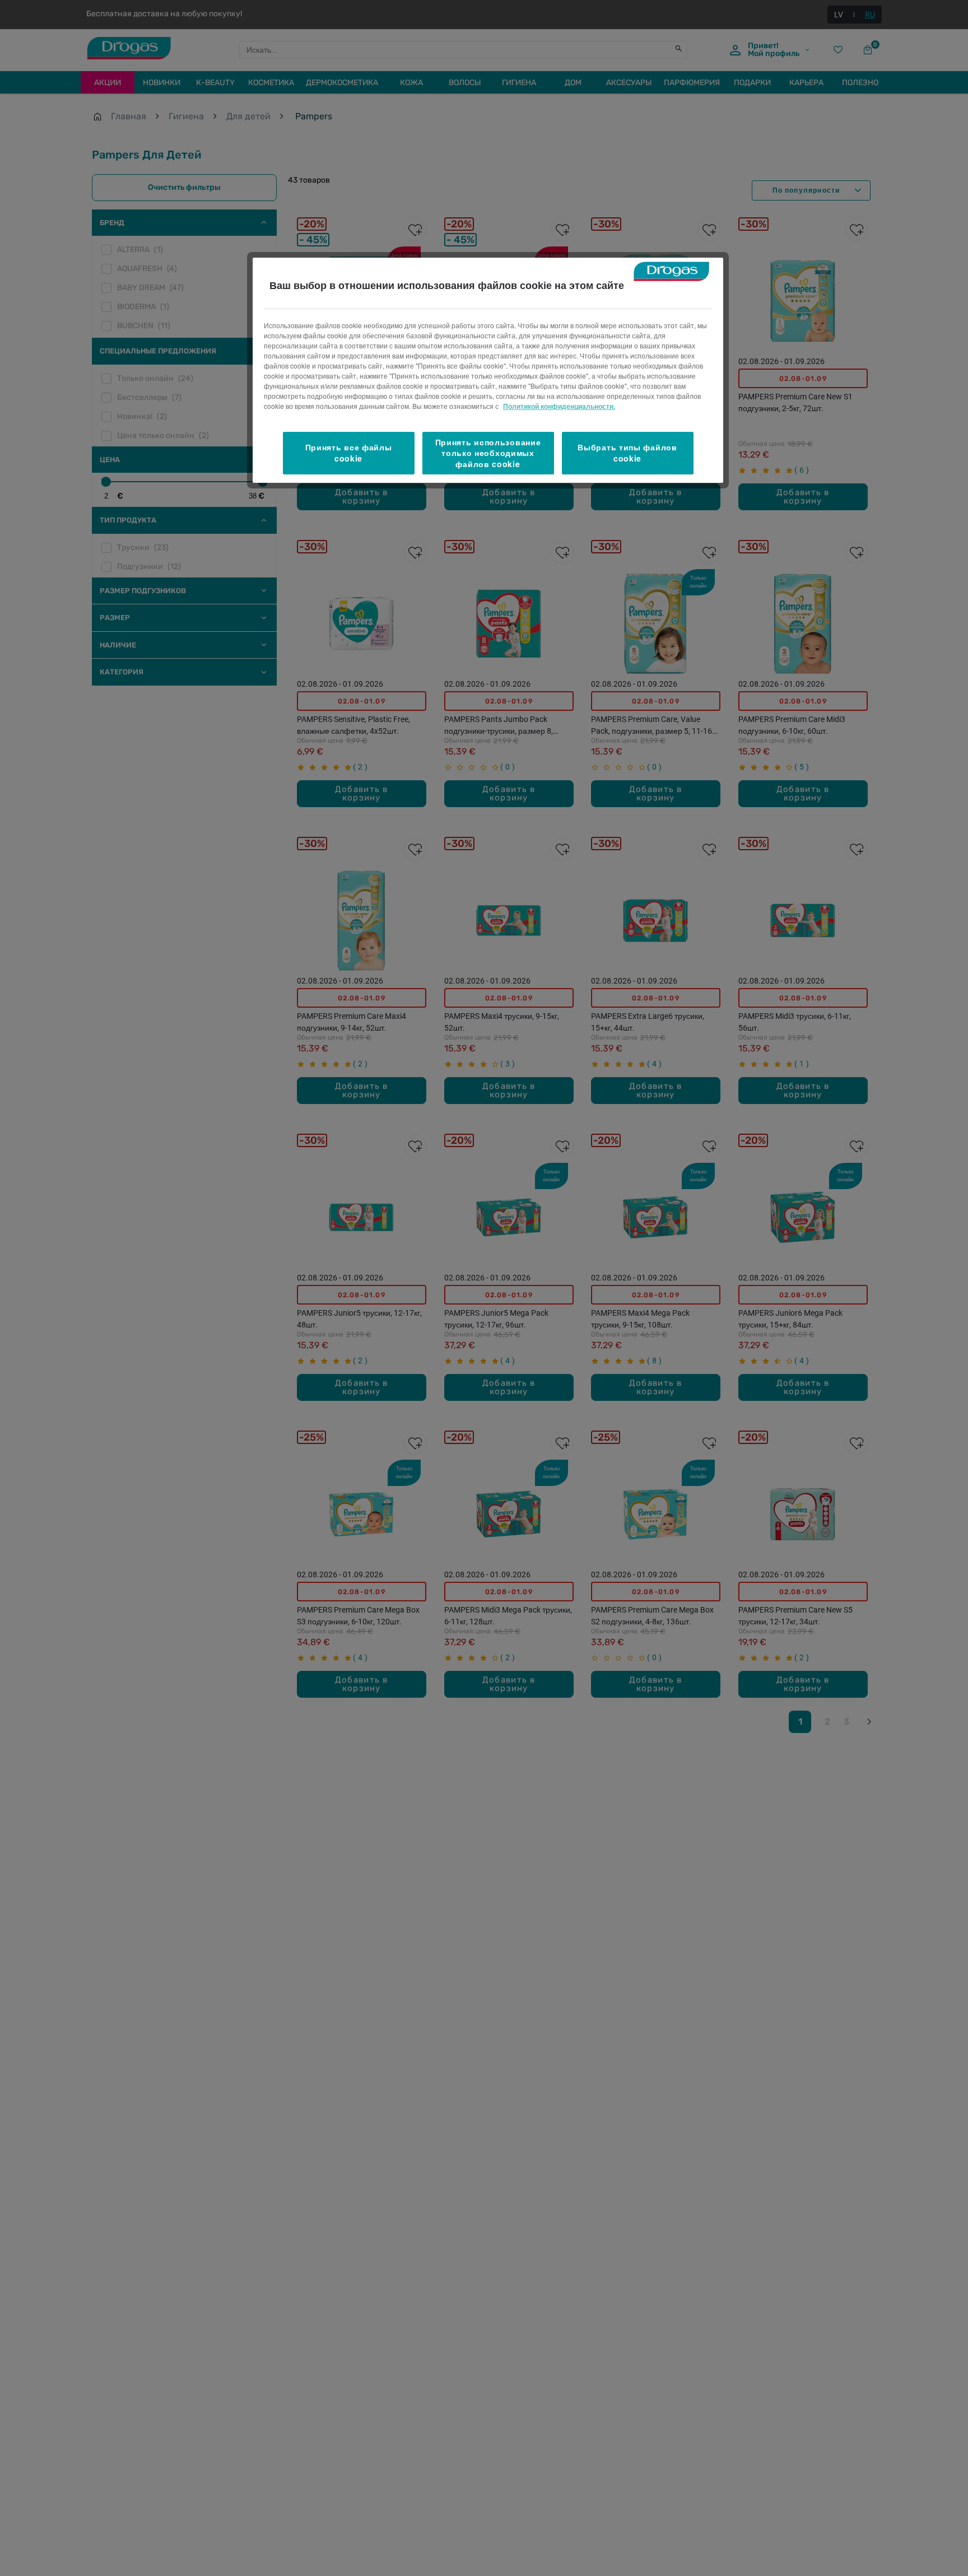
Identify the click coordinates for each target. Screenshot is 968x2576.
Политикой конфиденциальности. (559, 406)
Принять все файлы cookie (349, 453)
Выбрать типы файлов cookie (627, 453)
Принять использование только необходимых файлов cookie (488, 453)
